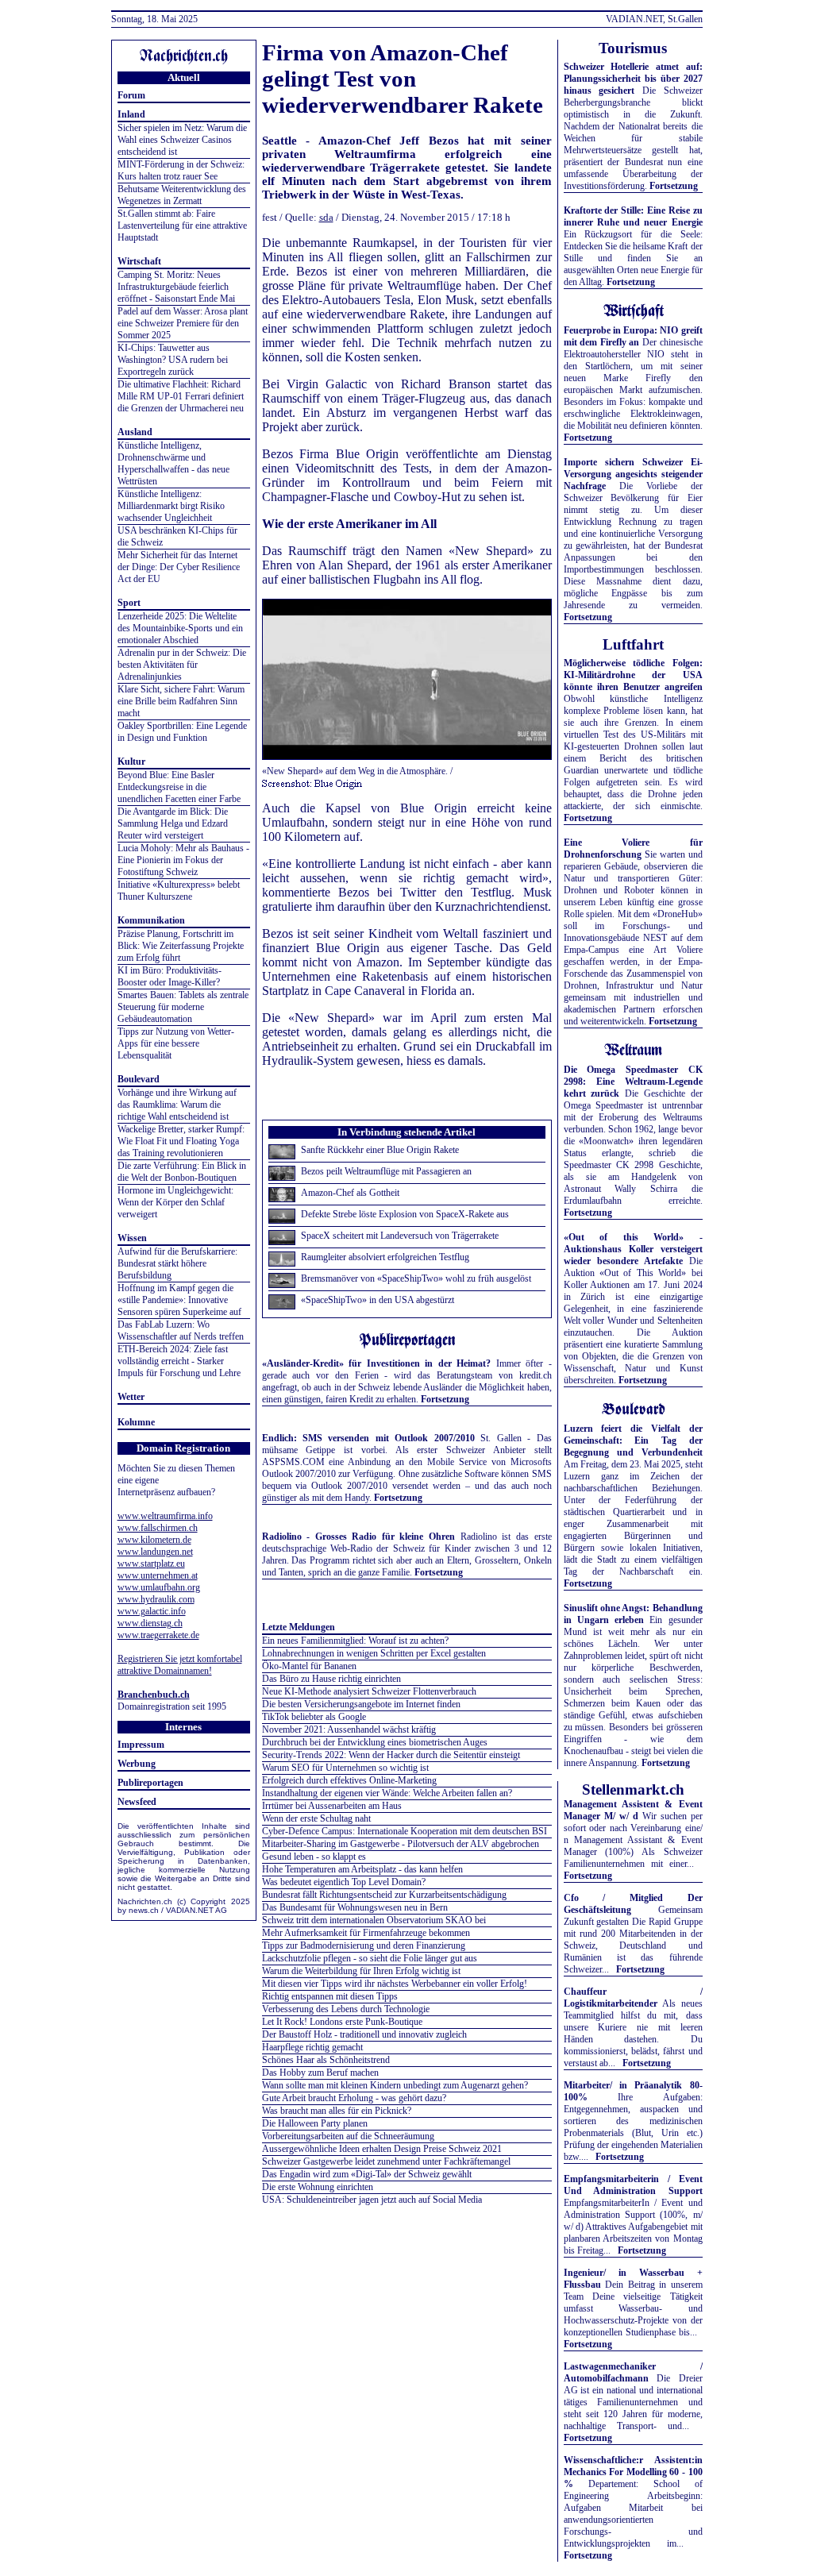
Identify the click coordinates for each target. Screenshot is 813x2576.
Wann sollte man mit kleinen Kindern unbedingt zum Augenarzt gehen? (395, 2085)
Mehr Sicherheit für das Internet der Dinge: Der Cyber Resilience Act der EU (179, 567)
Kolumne (136, 1422)
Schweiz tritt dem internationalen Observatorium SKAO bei (374, 1920)
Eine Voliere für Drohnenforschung (633, 848)
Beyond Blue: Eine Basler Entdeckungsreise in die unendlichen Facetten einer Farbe (179, 787)
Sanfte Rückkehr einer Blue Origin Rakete (380, 1150)
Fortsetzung (445, 1399)
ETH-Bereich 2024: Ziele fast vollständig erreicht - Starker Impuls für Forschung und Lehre (179, 1361)
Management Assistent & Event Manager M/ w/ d (633, 1810)
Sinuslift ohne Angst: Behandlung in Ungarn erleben (633, 1614)
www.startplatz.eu (151, 1564)
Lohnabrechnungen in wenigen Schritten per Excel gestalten (374, 1653)
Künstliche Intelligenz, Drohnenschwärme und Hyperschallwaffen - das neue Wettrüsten (173, 463)
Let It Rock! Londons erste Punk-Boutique (342, 2022)
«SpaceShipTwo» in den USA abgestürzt (378, 1300)
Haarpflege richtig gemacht (312, 2047)
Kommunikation (151, 920)
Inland (131, 114)
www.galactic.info (152, 1611)
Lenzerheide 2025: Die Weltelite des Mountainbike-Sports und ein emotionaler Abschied (180, 628)
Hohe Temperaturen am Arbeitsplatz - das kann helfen (362, 1869)
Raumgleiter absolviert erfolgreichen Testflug (385, 1257)
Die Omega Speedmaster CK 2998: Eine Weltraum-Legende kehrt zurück (633, 1082)
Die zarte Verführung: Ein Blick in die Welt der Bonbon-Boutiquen (182, 1172)
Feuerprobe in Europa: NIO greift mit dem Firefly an (633, 336)
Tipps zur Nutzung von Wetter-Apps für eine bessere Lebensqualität (176, 1043)
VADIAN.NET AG (197, 1910)
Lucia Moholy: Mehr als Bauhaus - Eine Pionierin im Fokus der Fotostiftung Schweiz (183, 860)
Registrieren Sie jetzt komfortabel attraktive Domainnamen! (180, 1665)
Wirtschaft (139, 261)
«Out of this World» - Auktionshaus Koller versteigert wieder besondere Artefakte (633, 1249)
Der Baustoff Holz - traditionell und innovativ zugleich (364, 2034)
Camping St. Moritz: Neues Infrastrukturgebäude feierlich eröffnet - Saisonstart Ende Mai (176, 287)
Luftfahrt (633, 644)
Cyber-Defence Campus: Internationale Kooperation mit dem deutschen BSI (405, 1831)
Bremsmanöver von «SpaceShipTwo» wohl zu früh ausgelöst (416, 1278)
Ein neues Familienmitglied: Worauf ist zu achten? (355, 1641)
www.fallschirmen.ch (158, 1528)
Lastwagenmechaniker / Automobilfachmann (633, 2372)
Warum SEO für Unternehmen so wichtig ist (345, 1768)
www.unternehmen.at (158, 1575)
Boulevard (139, 1079)
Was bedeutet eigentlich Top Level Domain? (344, 1882)
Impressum (141, 1745)
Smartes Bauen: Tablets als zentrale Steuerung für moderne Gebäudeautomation (183, 1007)
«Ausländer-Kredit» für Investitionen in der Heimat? (377, 1363)
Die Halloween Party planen (315, 2123)
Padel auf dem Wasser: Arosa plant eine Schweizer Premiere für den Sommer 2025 (183, 323)
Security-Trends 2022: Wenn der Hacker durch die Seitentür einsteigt (391, 1755)
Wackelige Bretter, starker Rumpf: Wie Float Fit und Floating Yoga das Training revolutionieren (181, 1141)
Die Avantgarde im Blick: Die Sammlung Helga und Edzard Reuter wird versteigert (173, 823)
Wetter (131, 1397)
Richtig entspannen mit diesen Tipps (330, 1996)
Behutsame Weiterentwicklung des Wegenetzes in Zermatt (182, 195)
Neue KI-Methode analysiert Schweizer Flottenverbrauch (369, 1691)
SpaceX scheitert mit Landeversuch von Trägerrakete (400, 1236)
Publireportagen (150, 1783)
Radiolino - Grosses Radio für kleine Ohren (359, 1537)
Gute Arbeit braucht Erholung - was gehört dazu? (354, 2098)
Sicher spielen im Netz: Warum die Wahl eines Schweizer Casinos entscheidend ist (182, 140)
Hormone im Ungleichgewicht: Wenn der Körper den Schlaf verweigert (175, 1202)
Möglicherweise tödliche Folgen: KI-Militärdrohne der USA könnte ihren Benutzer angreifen (633, 675)
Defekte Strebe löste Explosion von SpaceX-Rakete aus (405, 1214)
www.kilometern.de (154, 1540)
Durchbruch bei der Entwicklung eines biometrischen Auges (375, 1742)
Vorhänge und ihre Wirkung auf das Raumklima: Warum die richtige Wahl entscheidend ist (177, 1105)
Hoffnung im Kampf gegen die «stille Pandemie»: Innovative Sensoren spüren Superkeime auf (179, 1300)
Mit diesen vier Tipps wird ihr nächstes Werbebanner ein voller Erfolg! (395, 1984)
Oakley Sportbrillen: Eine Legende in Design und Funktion (182, 732)
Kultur (131, 762)
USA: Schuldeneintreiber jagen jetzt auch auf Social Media (372, 2200)
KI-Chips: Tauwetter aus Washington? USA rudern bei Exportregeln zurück (173, 360)
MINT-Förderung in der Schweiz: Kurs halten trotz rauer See (181, 170)
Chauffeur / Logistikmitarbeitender (633, 1998)
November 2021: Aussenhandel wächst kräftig (349, 1730)
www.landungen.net (155, 1552)
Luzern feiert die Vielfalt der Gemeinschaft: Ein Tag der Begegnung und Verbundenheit (633, 1440)
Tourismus (633, 48)
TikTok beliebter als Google (314, 1717)
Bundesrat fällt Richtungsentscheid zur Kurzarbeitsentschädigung (384, 1895)
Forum (131, 95)
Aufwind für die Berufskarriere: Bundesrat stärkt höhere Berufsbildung (177, 1263)
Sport (129, 603)
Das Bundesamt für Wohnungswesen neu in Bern (355, 1907)
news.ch (144, 1910)
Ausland (135, 432)
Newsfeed (137, 1802)
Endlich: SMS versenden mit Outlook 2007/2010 (368, 1438)
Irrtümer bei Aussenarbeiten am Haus (332, 1806)
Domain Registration (183, 1448)
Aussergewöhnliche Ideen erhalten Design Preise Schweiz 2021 (382, 2149)
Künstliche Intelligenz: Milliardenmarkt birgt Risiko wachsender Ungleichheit (171, 506)
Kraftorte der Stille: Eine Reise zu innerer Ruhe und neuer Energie (633, 216)
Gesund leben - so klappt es (314, 1857)
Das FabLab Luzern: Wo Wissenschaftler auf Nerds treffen (181, 1330)
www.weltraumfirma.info (165, 1516)
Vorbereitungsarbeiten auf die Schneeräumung (348, 2136)
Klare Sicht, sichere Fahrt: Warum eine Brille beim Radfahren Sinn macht (181, 701)
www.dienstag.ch (150, 1623)
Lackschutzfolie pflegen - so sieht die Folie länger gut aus (370, 1958)
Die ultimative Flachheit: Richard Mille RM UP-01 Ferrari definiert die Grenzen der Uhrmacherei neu (181, 396)
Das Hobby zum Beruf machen (320, 2073)
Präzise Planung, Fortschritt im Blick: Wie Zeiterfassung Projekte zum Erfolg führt (181, 946)
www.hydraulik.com (156, 1599)
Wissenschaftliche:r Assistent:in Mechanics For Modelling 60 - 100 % (633, 2472)
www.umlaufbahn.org (159, 1587)
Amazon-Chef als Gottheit (350, 1193)
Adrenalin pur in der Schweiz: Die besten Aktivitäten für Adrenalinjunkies (182, 665)
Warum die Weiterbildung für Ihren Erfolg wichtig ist (361, 1971)
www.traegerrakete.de (158, 1635)
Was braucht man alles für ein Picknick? (337, 2111)
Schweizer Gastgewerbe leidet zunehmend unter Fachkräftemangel (386, 2161)
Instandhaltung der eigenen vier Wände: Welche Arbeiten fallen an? (387, 1793)
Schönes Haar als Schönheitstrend (326, 2060)
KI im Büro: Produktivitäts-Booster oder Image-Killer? (170, 976)
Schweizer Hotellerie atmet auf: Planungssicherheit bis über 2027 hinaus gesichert (633, 79)
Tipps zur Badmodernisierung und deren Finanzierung (364, 1945)
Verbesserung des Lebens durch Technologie (346, 2009)
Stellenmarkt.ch (633, 1789)
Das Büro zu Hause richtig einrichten (331, 1679)
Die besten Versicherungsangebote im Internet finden (361, 1704)
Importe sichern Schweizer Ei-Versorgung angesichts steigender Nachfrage (633, 474)
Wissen (132, 1238)
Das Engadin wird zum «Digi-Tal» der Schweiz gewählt (367, 2174)
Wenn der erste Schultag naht (316, 1818)
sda (326, 217)
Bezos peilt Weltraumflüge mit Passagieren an (386, 1171)
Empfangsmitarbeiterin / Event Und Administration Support (633, 2185)
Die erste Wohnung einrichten (318, 2187)
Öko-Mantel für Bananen (309, 1666)
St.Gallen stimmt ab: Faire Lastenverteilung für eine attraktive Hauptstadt (182, 226)
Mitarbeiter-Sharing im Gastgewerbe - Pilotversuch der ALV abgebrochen (401, 1844)
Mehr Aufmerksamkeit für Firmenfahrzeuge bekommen (366, 1933)
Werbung (137, 1764)
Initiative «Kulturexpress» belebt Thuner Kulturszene (179, 891)
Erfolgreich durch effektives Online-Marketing (349, 1780)
